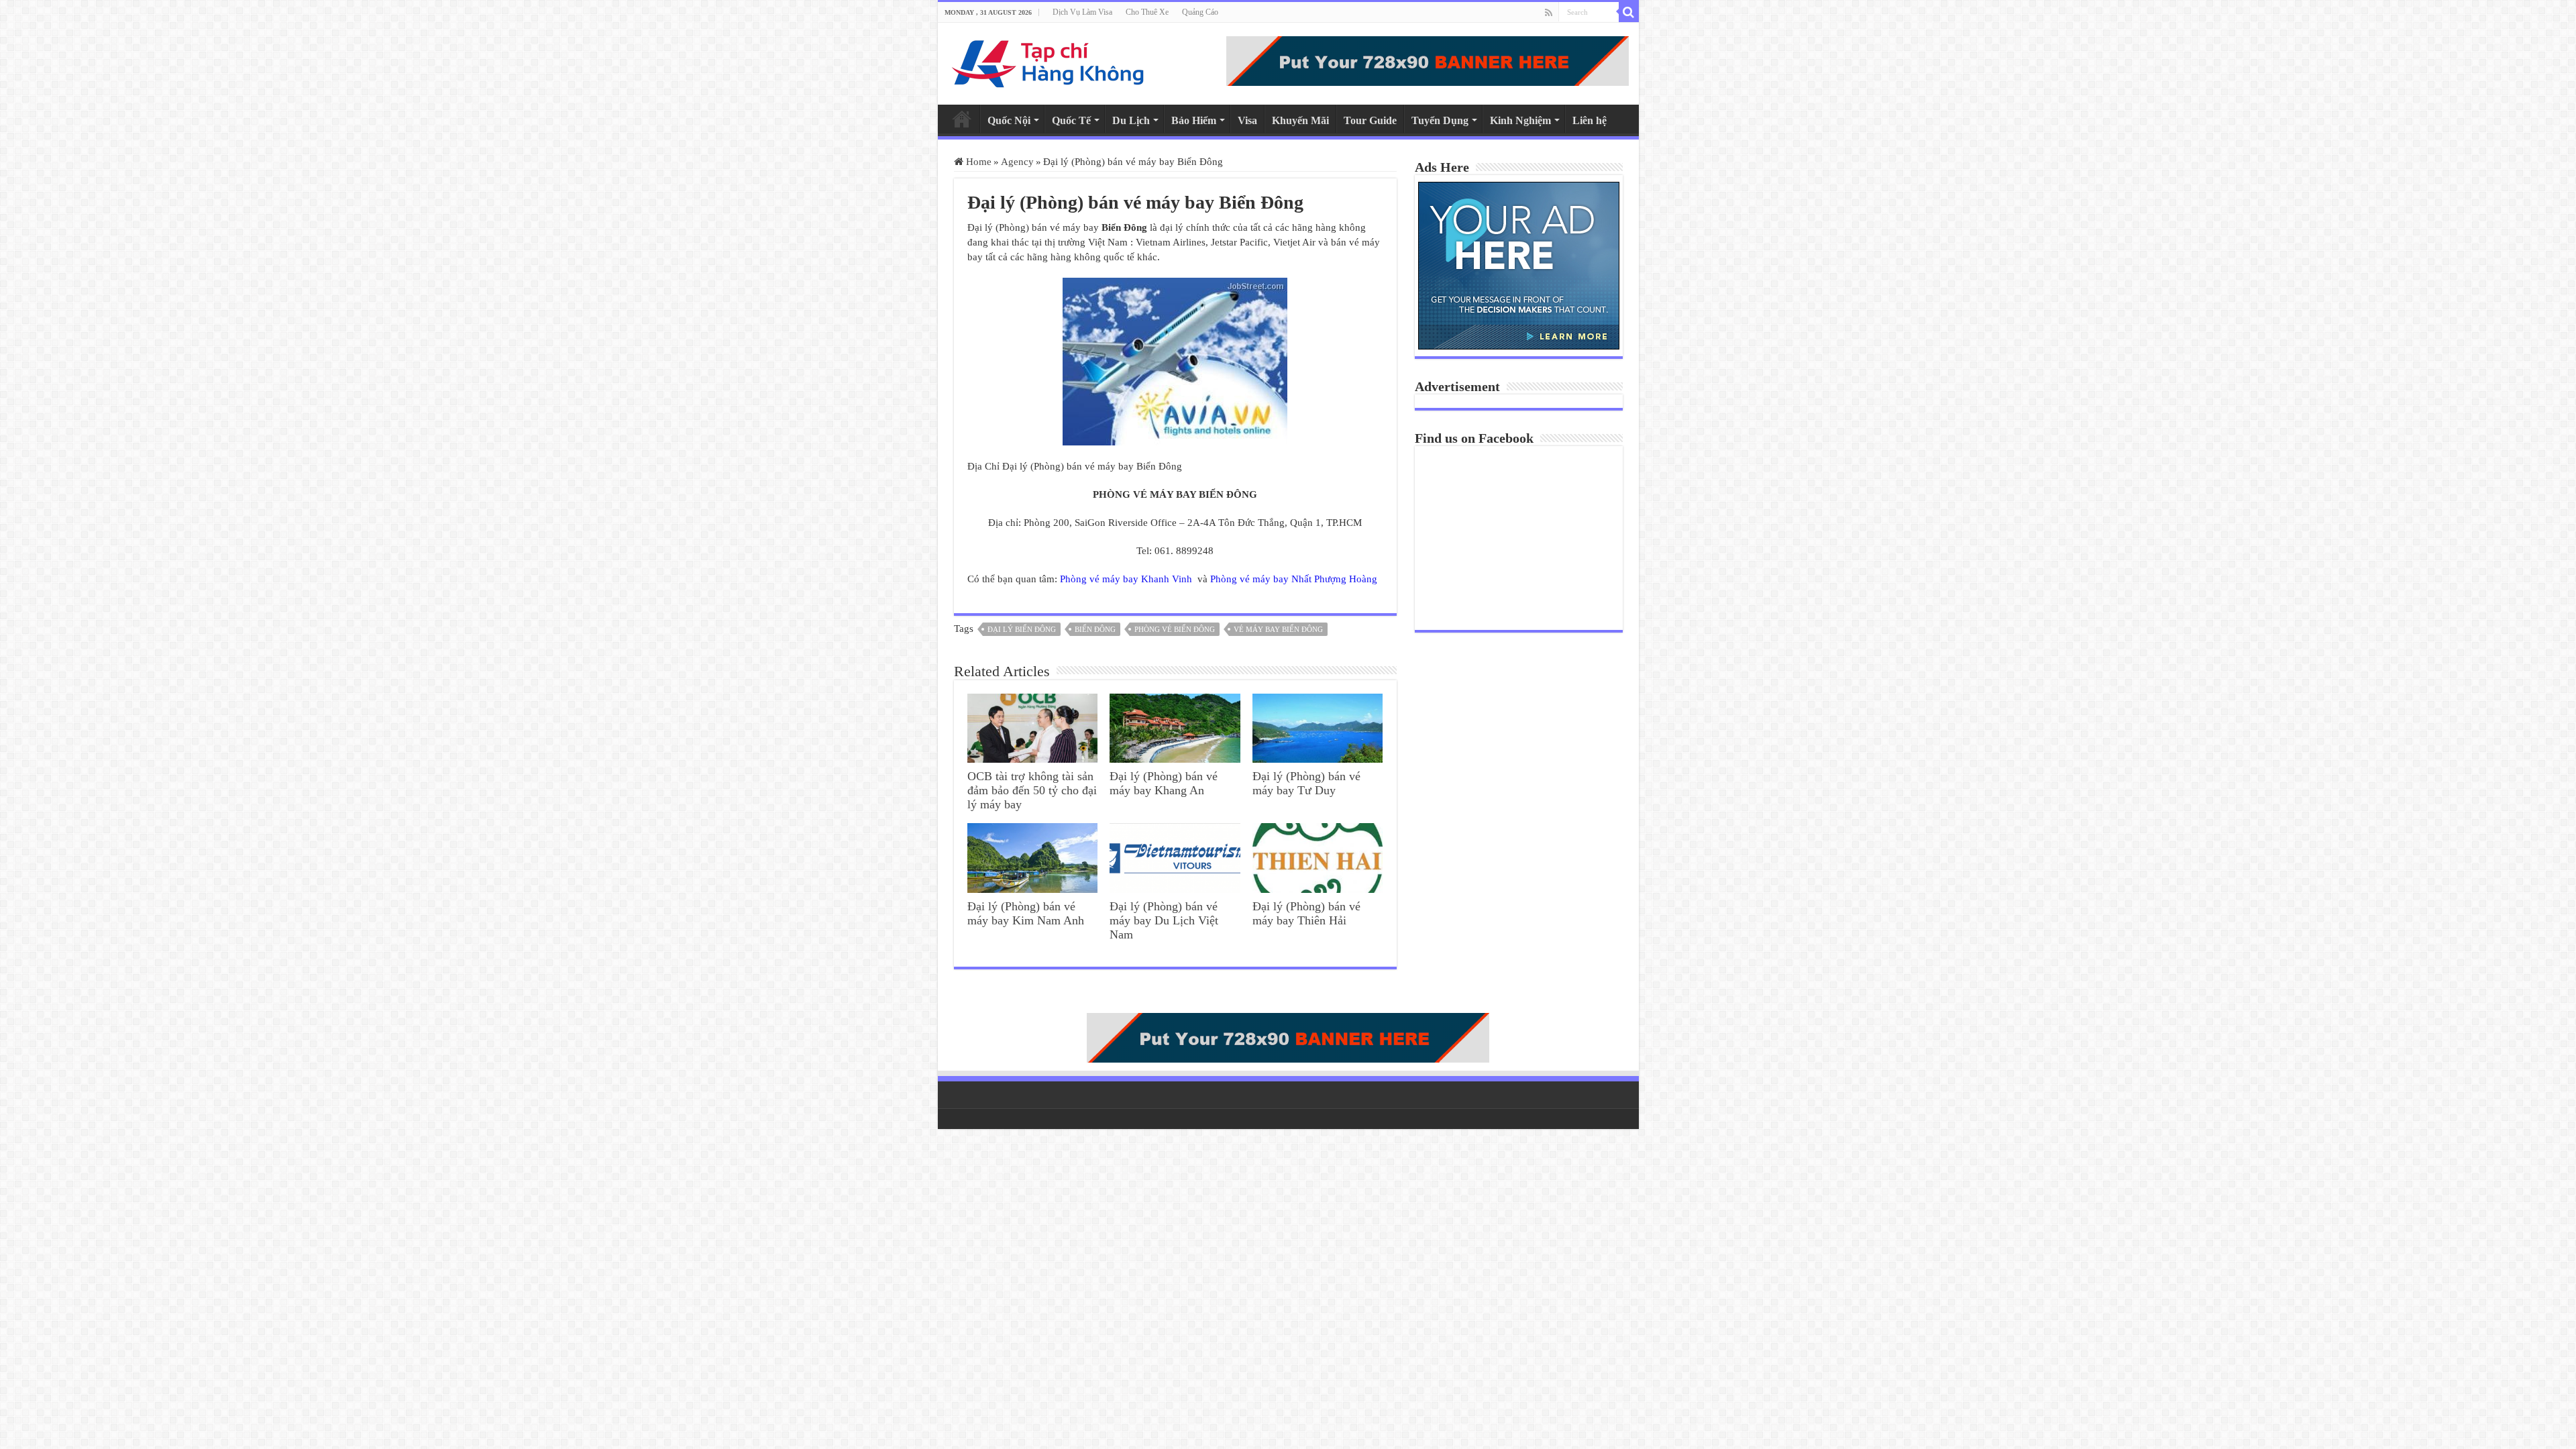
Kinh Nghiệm (1520, 120)
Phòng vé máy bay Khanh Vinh (1127, 579)
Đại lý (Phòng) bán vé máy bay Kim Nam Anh (1026, 913)
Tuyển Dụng (1440, 120)
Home (962, 119)
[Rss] (1549, 13)
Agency (1017, 162)
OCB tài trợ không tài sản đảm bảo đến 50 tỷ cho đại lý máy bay (1032, 790)
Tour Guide (1370, 120)
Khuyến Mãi (1300, 120)
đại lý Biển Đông (1022, 629)
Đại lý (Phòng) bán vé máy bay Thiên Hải (1306, 913)
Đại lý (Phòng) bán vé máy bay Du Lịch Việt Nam (1164, 920)
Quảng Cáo (1200, 12)
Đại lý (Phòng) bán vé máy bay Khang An (1164, 783)
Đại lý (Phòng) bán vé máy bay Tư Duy (1306, 783)
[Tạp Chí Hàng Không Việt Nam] (1049, 61)
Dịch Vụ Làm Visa (1082, 12)
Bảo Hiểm (1194, 120)
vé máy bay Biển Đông (1278, 629)
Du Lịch (1131, 120)
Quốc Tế (1071, 120)
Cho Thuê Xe (1147, 12)
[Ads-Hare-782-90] (1428, 60)
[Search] (1629, 12)
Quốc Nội (1009, 120)
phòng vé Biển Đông (1175, 629)
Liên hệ (1590, 120)
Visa (1247, 120)
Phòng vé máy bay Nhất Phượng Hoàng (1294, 579)
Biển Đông (1095, 629)
